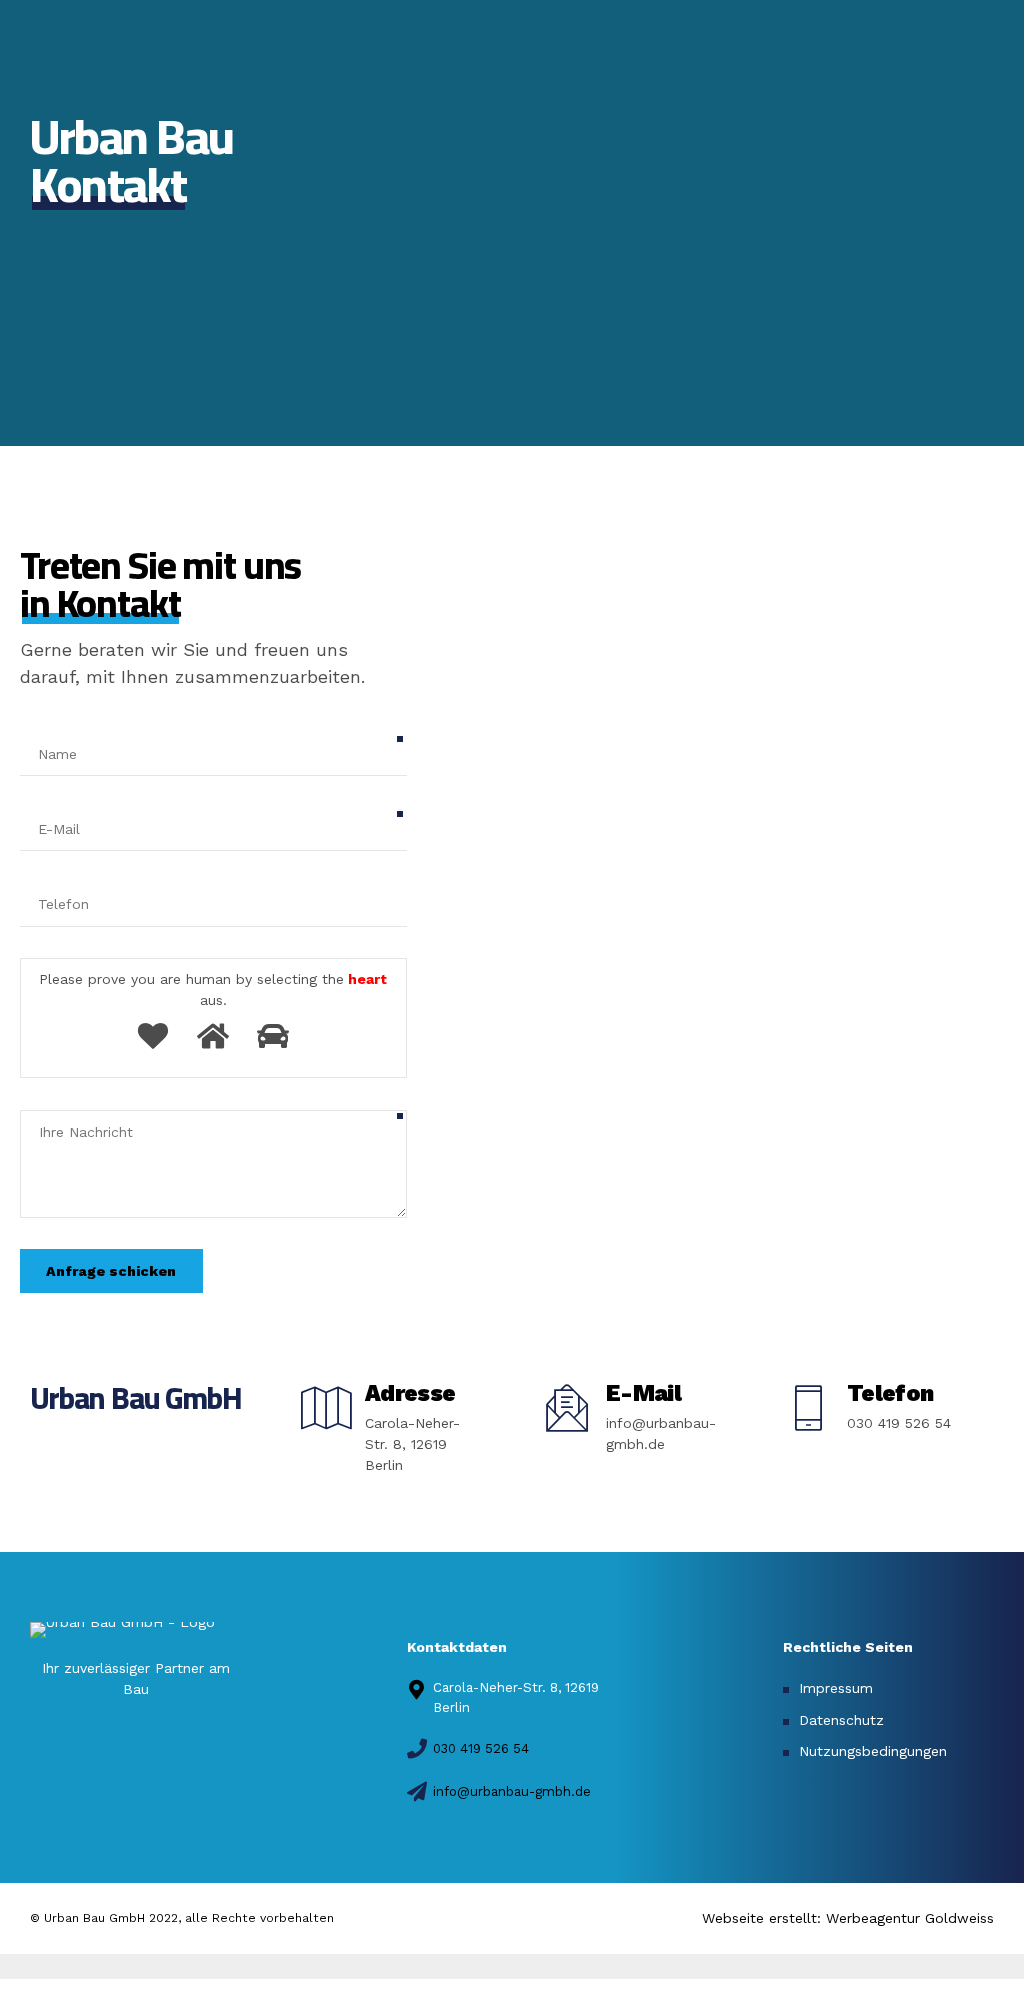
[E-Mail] (567, 1408)
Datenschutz (841, 1720)
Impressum (836, 1688)
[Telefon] (808, 1408)
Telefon (890, 1393)
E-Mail (643, 1393)
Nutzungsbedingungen (873, 1751)
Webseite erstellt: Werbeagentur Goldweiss (848, 1918)
